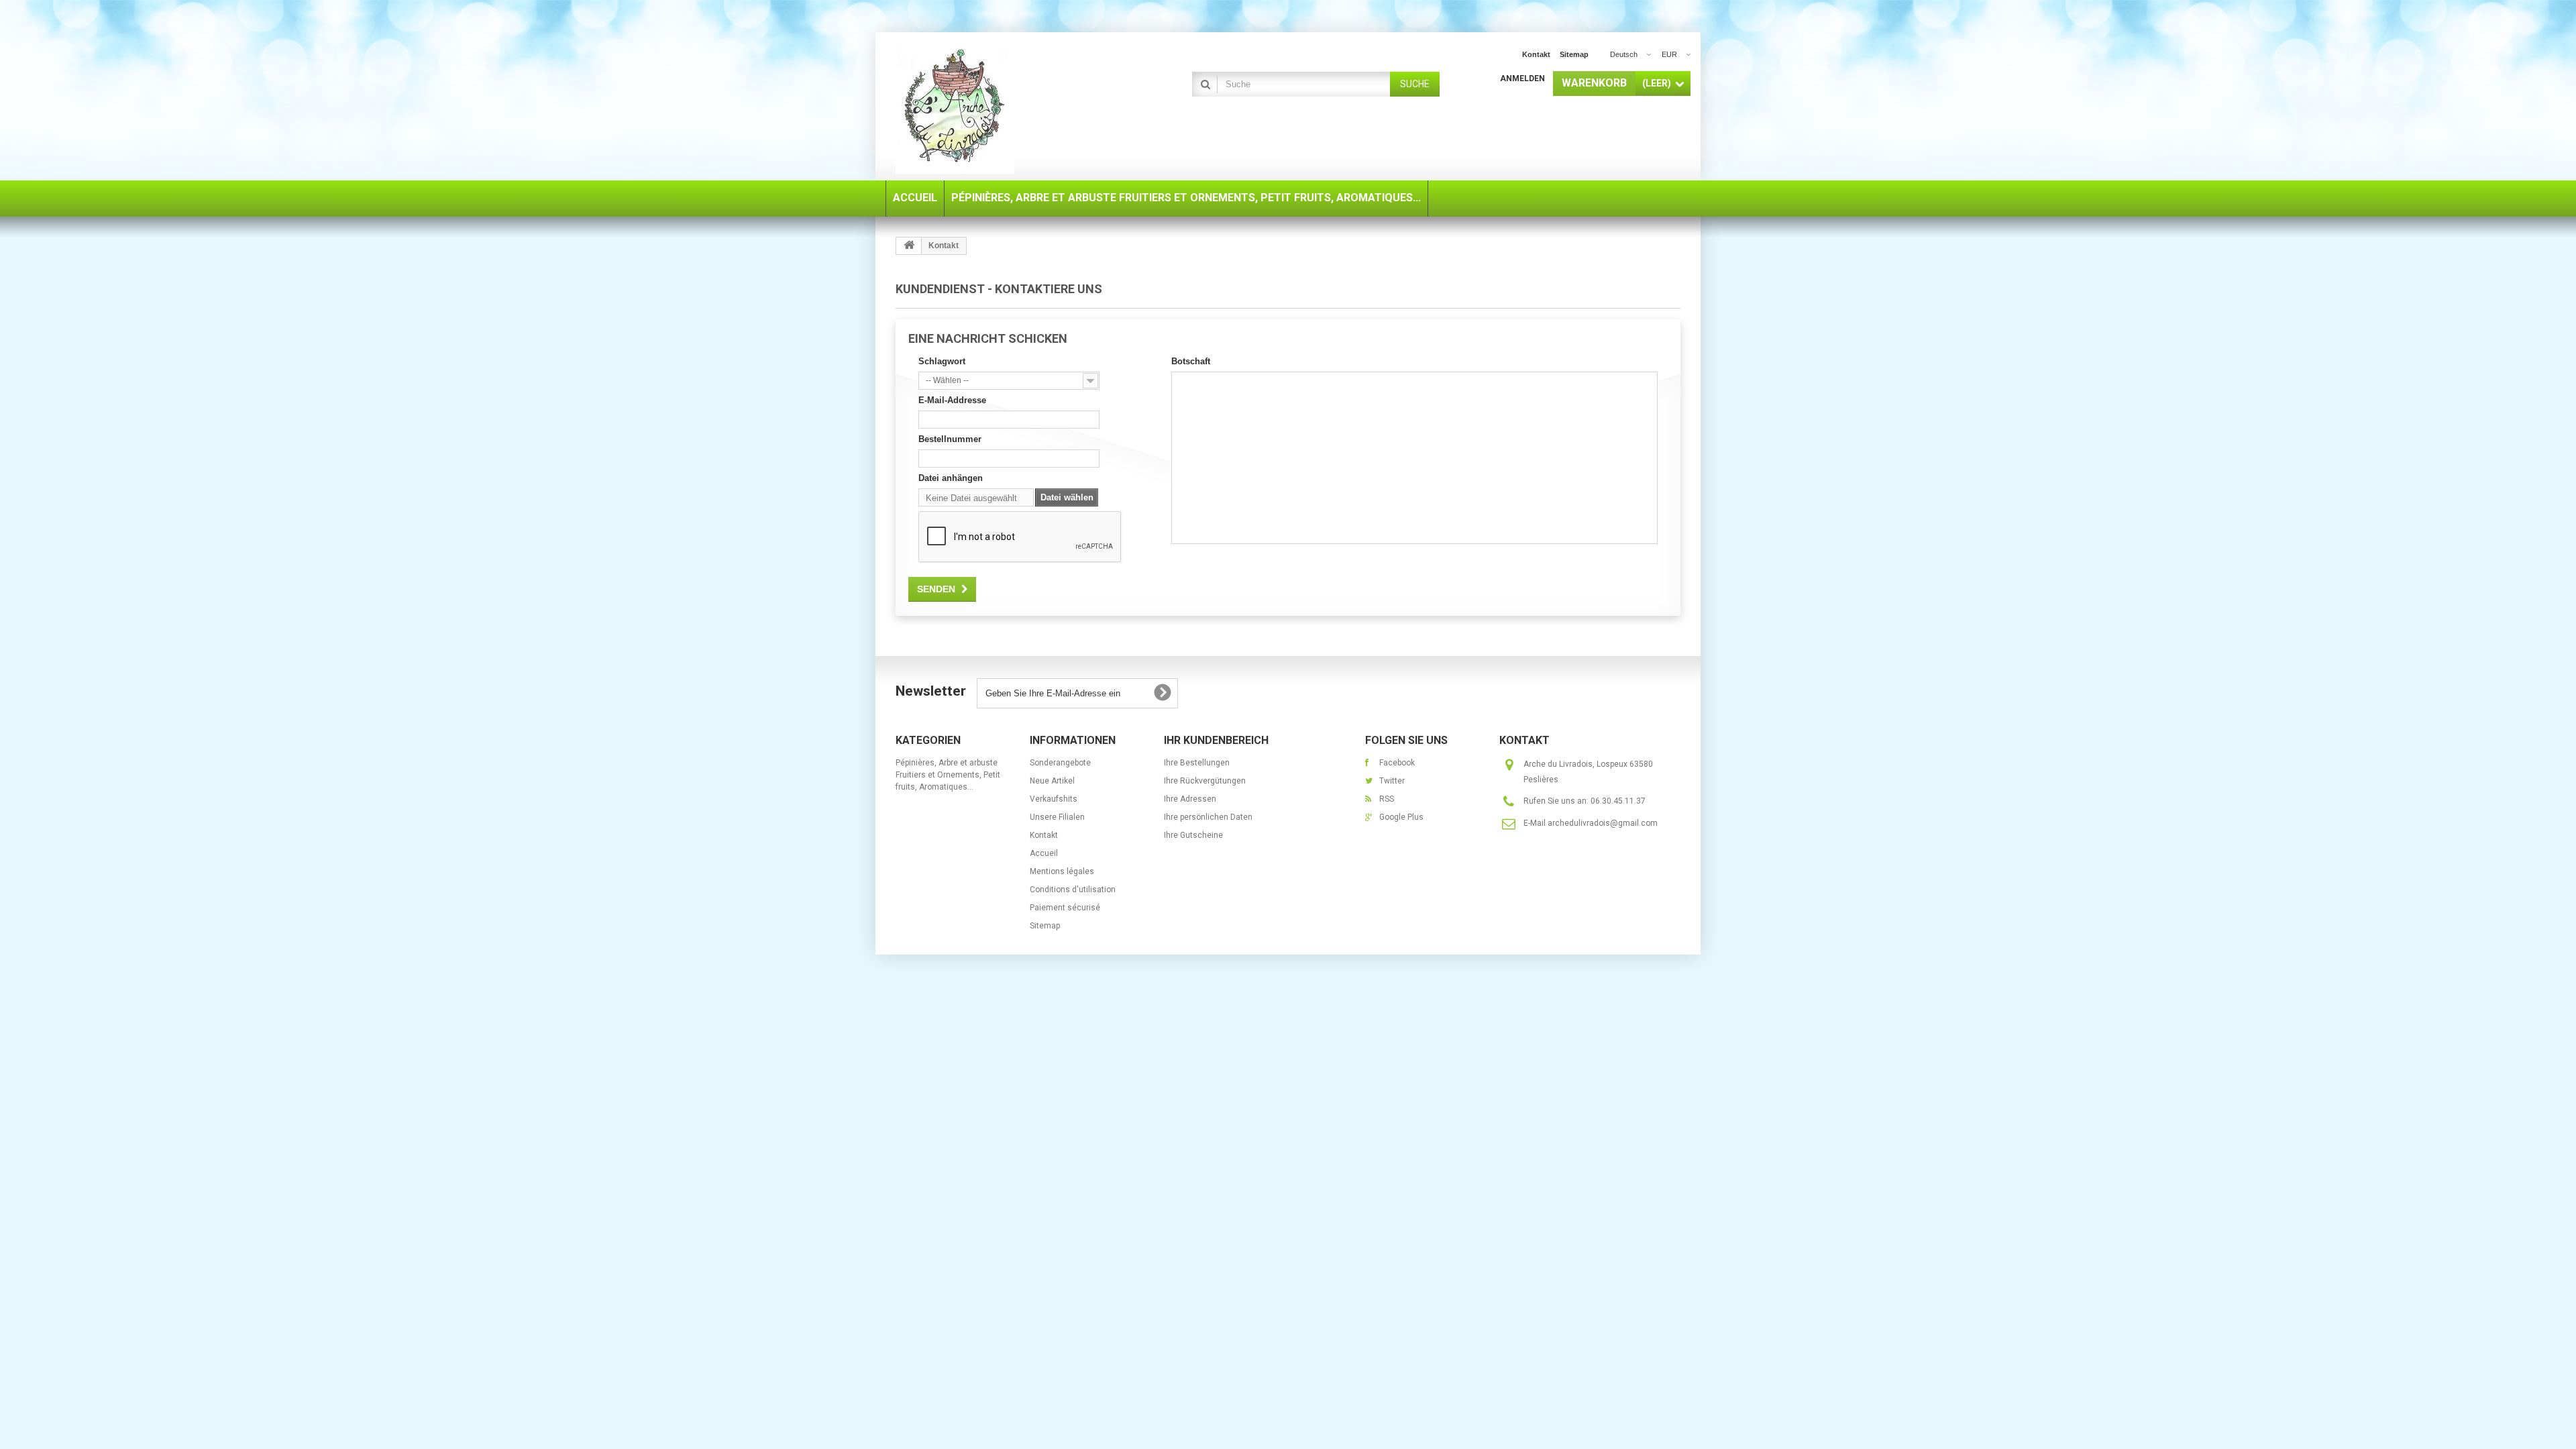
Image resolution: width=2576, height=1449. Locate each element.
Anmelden (1522, 78)
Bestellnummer (950, 439)
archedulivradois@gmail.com (1603, 823)
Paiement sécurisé (1065, 908)
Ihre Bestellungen (1197, 763)
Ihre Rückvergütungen (1205, 781)
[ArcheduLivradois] (1020, 108)
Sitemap (1574, 54)
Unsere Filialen (1057, 817)
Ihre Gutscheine (1193, 835)
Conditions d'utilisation (1073, 890)
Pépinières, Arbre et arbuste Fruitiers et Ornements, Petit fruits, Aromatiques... (948, 775)
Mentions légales (1062, 871)
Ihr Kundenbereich (1216, 740)
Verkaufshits (1054, 799)
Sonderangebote (1060, 763)
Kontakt (1536, 54)
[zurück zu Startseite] (909, 246)
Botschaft (1191, 361)
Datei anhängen (951, 478)
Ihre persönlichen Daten (1208, 817)
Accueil (1044, 853)
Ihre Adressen (1190, 799)
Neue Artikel (1052, 781)
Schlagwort (942, 361)
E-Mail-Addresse (952, 400)
